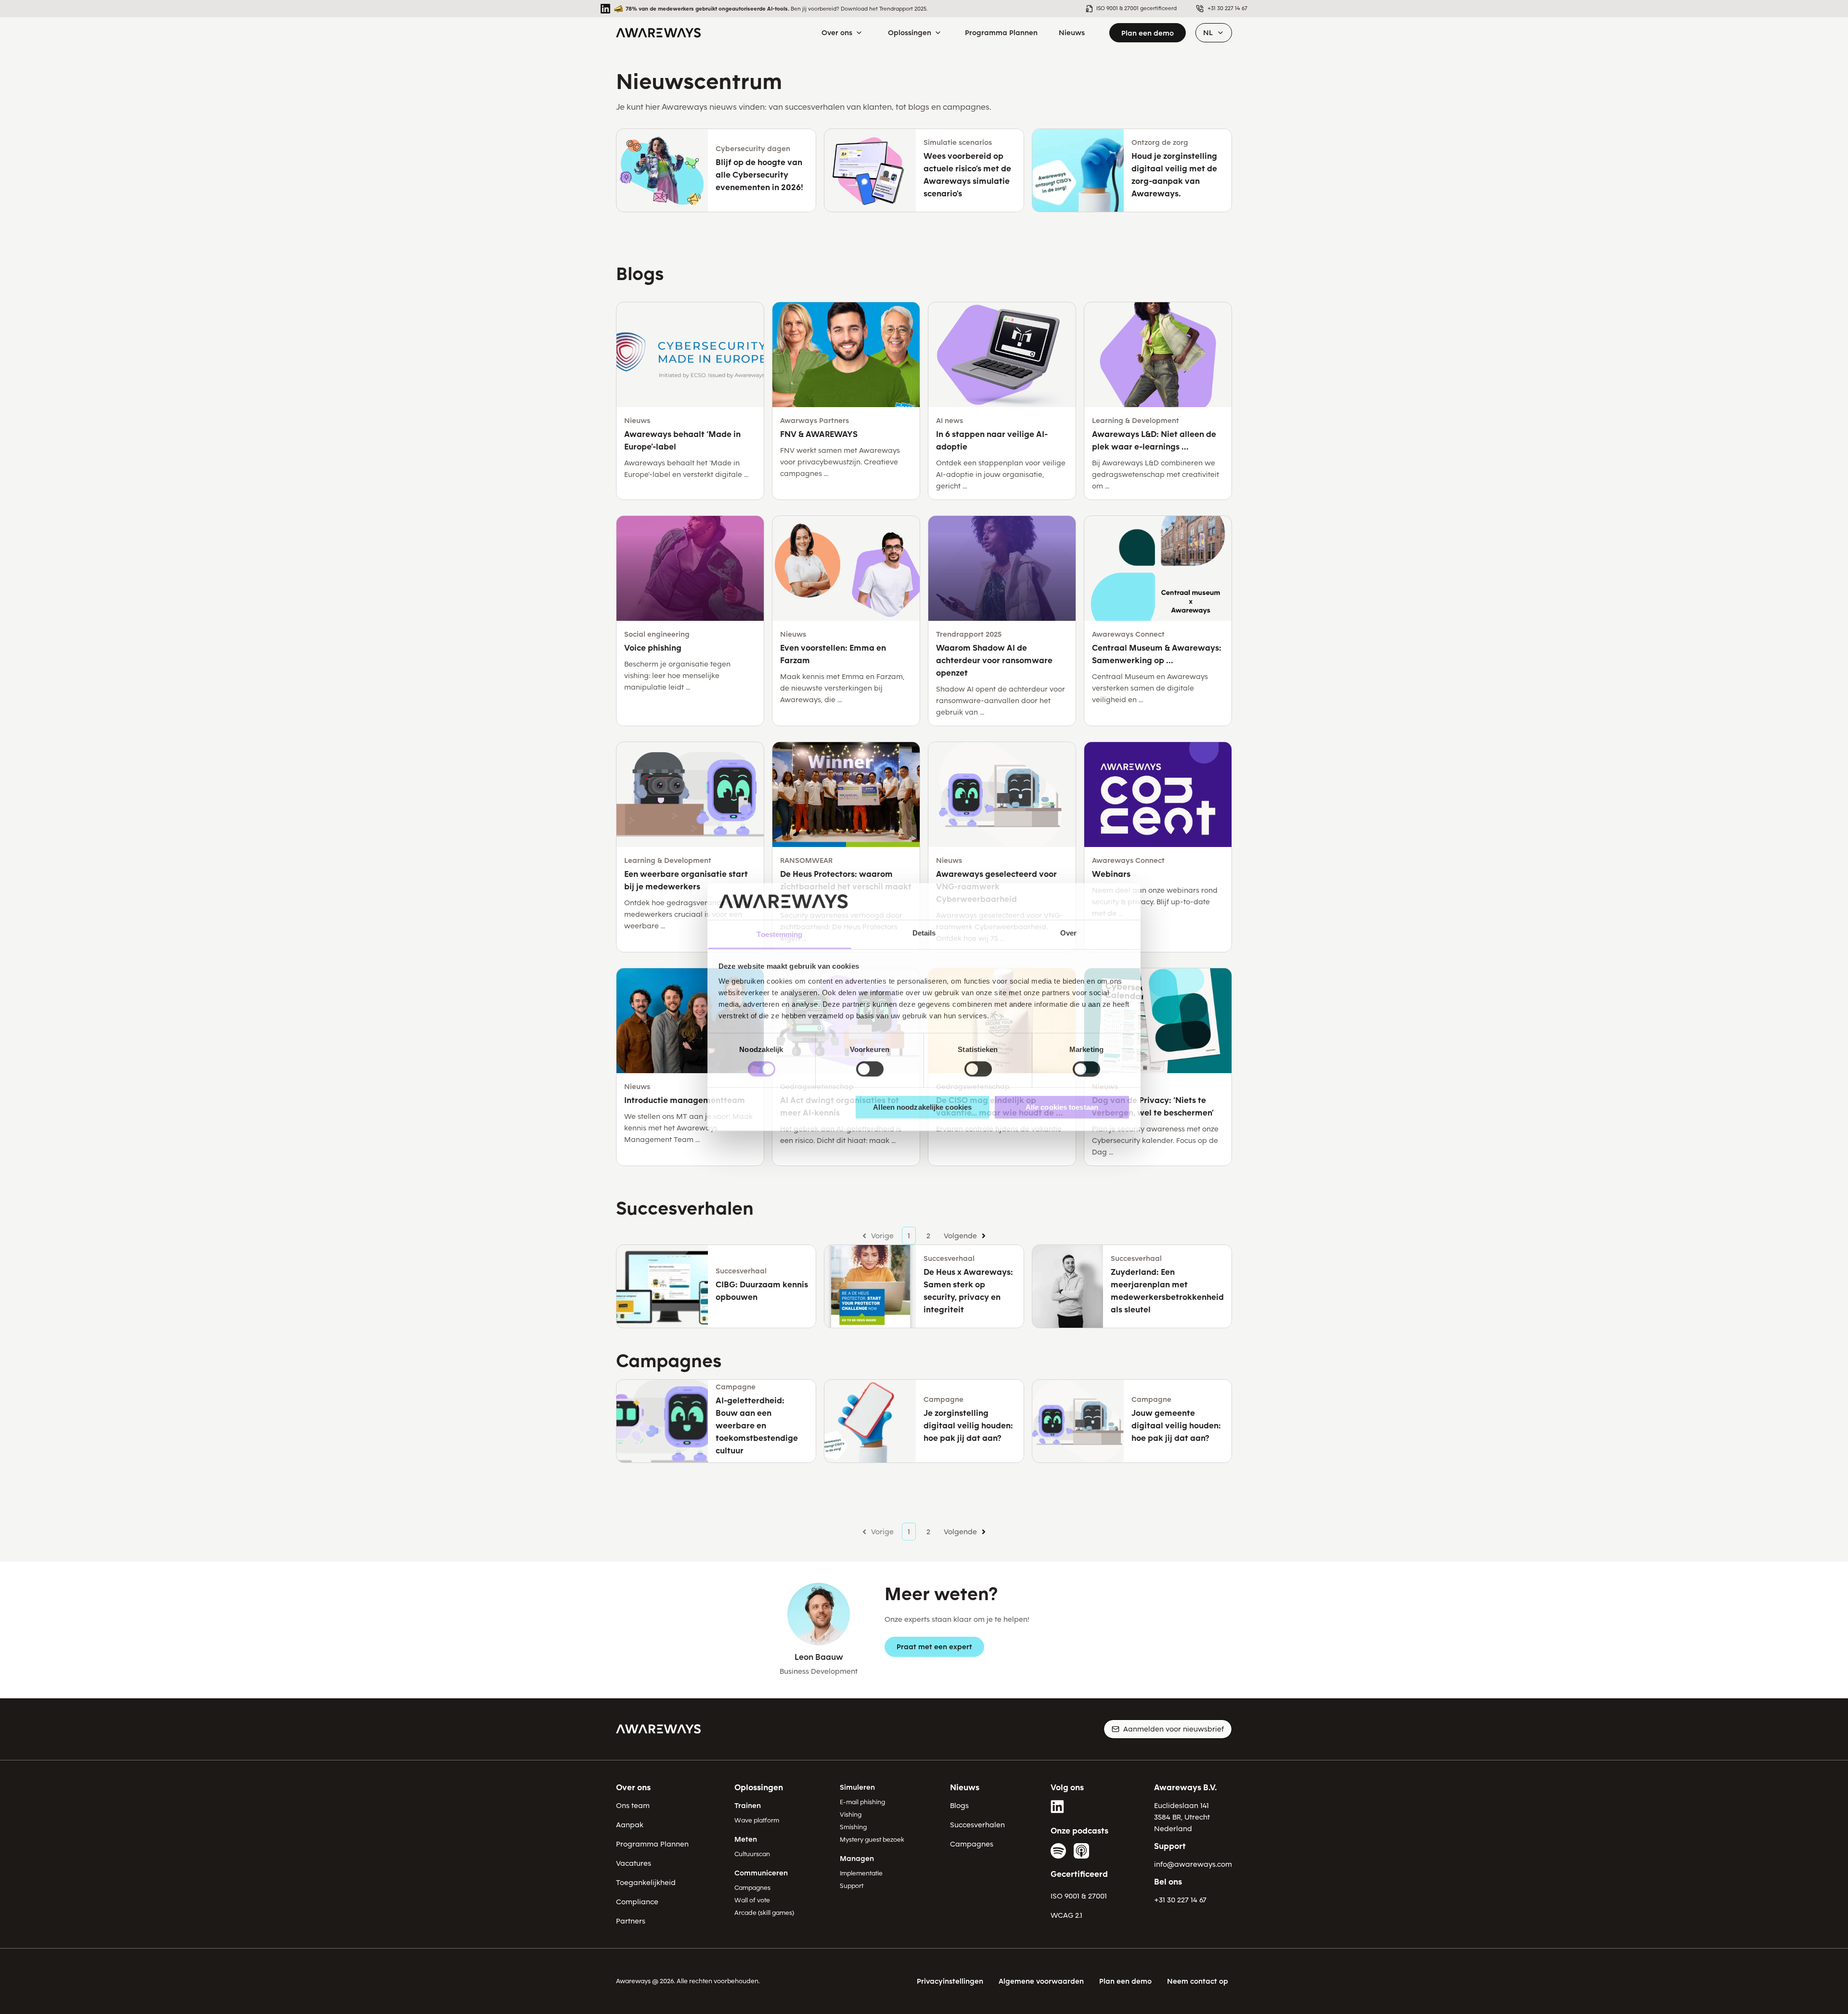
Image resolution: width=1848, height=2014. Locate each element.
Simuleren (857, 1787)
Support (852, 1886)
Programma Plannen (652, 1844)
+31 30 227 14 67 (1180, 1900)
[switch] (870, 1069)
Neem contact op (1198, 1981)
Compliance (637, 1902)
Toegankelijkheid (646, 1883)
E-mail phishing (862, 1802)
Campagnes (752, 1888)
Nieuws (965, 1788)
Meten (746, 1839)
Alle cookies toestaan (1062, 1107)
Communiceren (761, 1873)
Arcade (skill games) (764, 1913)
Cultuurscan (752, 1854)
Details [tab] (924, 933)
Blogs (959, 1806)
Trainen (748, 1806)
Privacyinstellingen (950, 1981)
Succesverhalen (977, 1825)
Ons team (633, 1806)
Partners (631, 1921)
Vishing (851, 1815)
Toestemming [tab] (779, 935)
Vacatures (634, 1863)
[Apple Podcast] (1081, 1851)
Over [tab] (1068, 933)
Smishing (853, 1827)
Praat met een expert (934, 1647)
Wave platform (757, 1820)
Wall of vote (752, 1900)
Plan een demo (1148, 33)
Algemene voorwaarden (1041, 1981)
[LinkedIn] (1058, 1807)
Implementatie (861, 1873)
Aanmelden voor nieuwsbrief (1174, 1729)
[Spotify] (1058, 1851)
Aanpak (630, 1825)
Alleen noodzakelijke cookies (922, 1107)
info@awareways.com (1193, 1864)
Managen (857, 1859)
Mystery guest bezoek (872, 1840)
